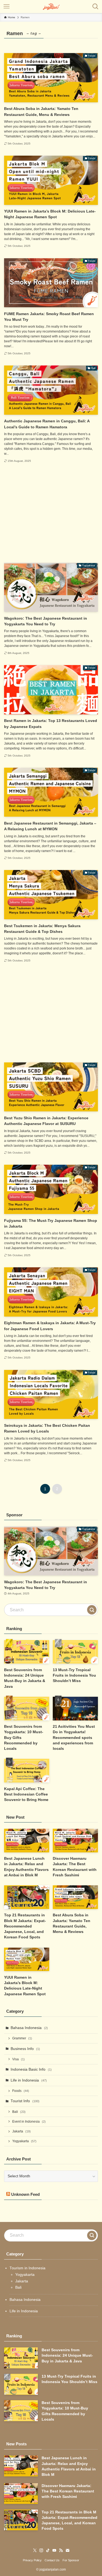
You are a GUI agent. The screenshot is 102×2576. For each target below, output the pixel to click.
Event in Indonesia (29, 2122)
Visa (18, 2059)
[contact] (67, 2550)
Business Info (25, 2049)
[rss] (61, 2550)
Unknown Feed (25, 2194)
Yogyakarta (24, 2141)
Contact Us (52, 2560)
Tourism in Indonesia (27, 2268)
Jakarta (21, 2131)
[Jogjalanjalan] (51, 7)
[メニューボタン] (7, 7)
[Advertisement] (51, 513)
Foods (21, 2091)
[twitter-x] (35, 2550)
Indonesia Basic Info (31, 2069)
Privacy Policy (32, 2560)
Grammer (22, 2038)
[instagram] (41, 2550)
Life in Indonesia (29, 2080)
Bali (19, 2112)
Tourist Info (25, 2101)
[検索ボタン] (95, 7)
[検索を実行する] (92, 1610)
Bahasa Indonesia (29, 2028)
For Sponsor (71, 2560)
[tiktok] (48, 2550)
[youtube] (54, 2550)
